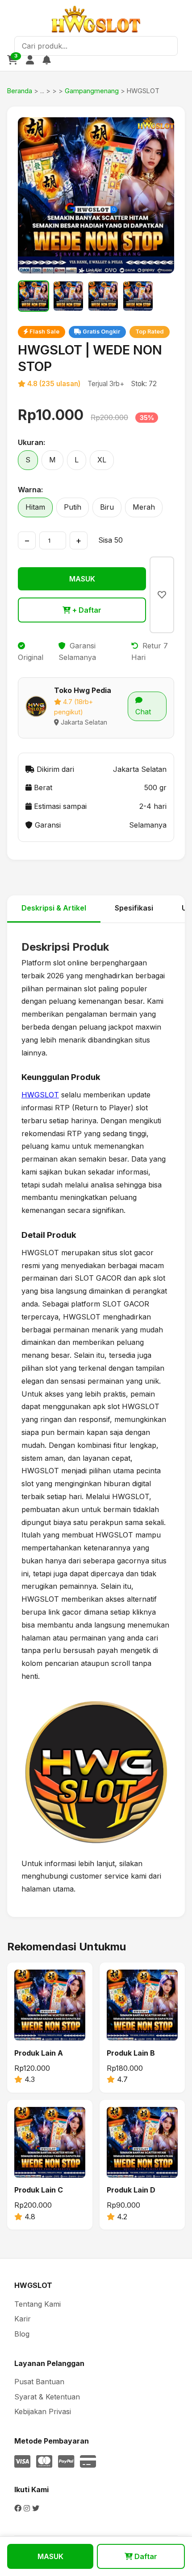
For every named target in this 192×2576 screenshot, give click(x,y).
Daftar (145, 2556)
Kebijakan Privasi (43, 2411)
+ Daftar (86, 610)
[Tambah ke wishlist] (162, 595)
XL (102, 460)
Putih (73, 507)
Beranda (20, 91)
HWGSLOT (40, 1095)
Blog (22, 2334)
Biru (107, 507)
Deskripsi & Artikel (54, 908)
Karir (23, 2319)
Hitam (35, 507)
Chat (143, 712)
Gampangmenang (92, 91)
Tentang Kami (38, 2304)
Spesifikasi (134, 908)
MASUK (82, 579)
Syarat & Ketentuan (47, 2397)
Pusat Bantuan (39, 2382)
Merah (144, 507)
